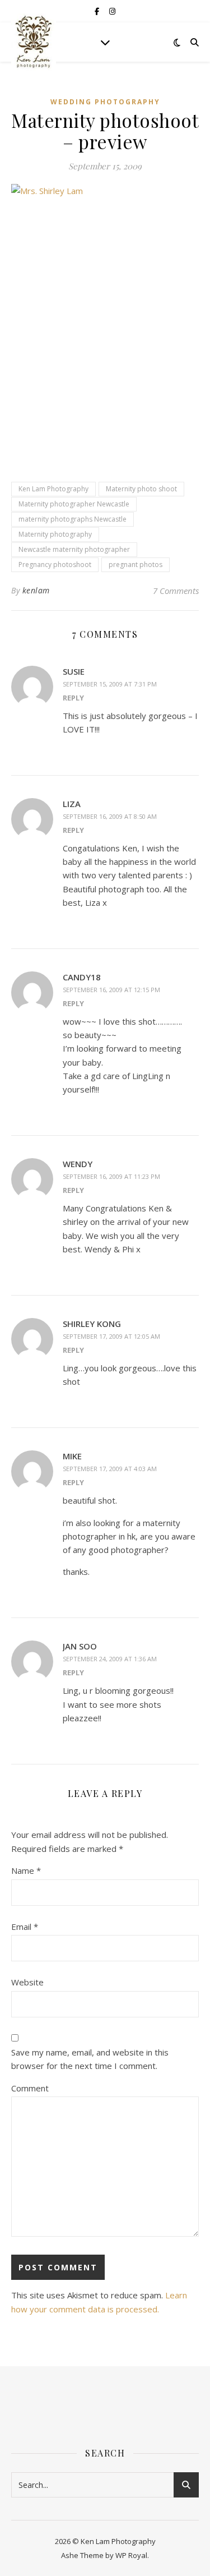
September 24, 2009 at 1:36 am (110, 1659)
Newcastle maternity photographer (74, 549)
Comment (30, 2088)
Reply (73, 698)
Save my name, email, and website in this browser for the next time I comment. (90, 2059)
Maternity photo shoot (141, 489)
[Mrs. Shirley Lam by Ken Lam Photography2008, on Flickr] (105, 322)
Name (26, 1870)
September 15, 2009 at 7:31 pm (110, 684)
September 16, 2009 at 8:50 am (110, 816)
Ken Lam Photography (53, 489)
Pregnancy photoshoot (55, 564)
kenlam (36, 590)
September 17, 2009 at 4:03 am (110, 1469)
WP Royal (131, 2555)
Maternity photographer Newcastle (74, 504)
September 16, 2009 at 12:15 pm (111, 990)
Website (27, 1982)
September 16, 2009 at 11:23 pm (111, 1176)
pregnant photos (136, 564)
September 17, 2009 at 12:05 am (111, 1336)
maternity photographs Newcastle (73, 519)
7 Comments (176, 591)
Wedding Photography (105, 102)
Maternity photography (55, 534)
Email (25, 1927)
